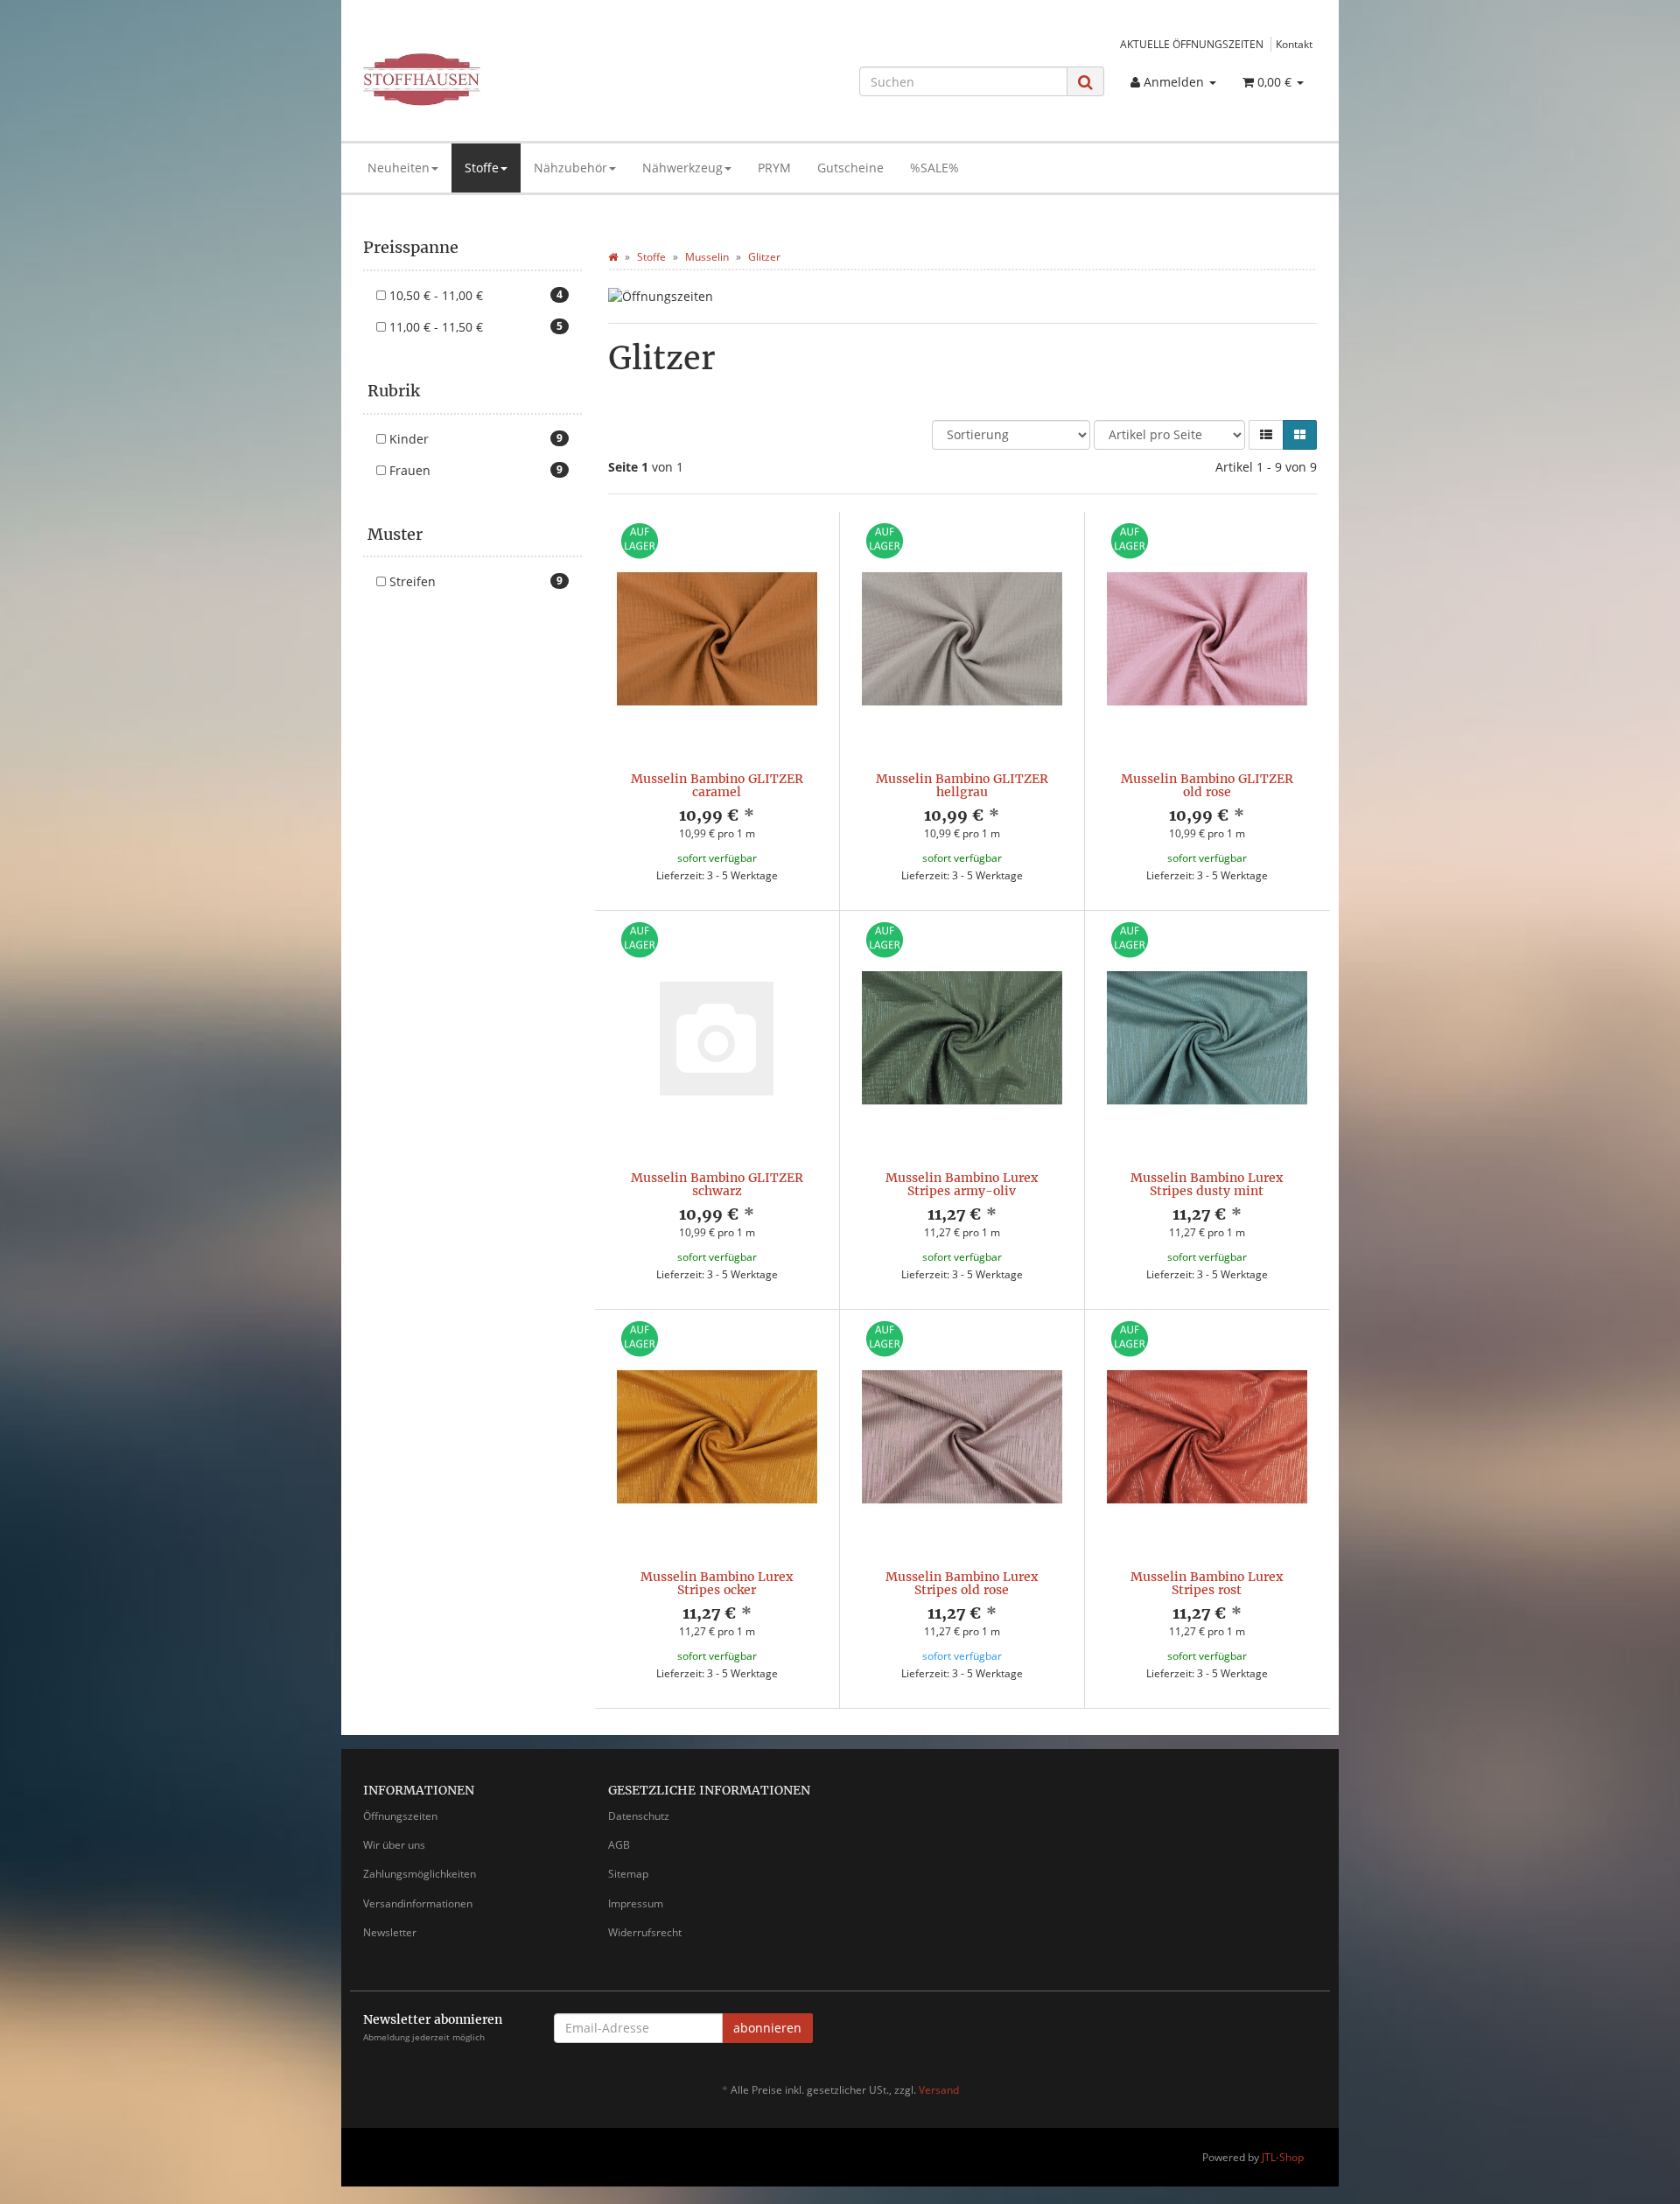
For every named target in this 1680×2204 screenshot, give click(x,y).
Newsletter (390, 1932)
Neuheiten (399, 168)
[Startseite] (613, 257)
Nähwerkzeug (682, 168)
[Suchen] (1085, 82)
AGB (619, 1845)
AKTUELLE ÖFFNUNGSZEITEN (1192, 44)
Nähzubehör (570, 168)
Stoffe (482, 168)
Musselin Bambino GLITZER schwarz (717, 1184)
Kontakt (1294, 44)
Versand (939, 2090)
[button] (1266, 435)
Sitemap (628, 1874)
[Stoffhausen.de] (513, 80)
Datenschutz (639, 1816)
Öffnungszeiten (400, 1816)
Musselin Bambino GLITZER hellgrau (962, 785)
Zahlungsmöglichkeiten (420, 1874)
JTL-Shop (1283, 2157)
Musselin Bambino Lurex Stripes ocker (717, 1583)
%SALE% (934, 168)
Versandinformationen (418, 1903)
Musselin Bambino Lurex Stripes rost (1207, 1583)
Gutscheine (850, 168)
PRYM (774, 168)
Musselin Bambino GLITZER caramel (717, 785)
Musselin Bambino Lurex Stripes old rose (962, 1583)
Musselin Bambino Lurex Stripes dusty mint (1207, 1184)
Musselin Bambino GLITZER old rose (1207, 785)
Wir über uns (394, 1845)
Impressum (636, 1903)
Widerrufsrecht (645, 1932)
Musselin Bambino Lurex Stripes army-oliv (962, 1184)
